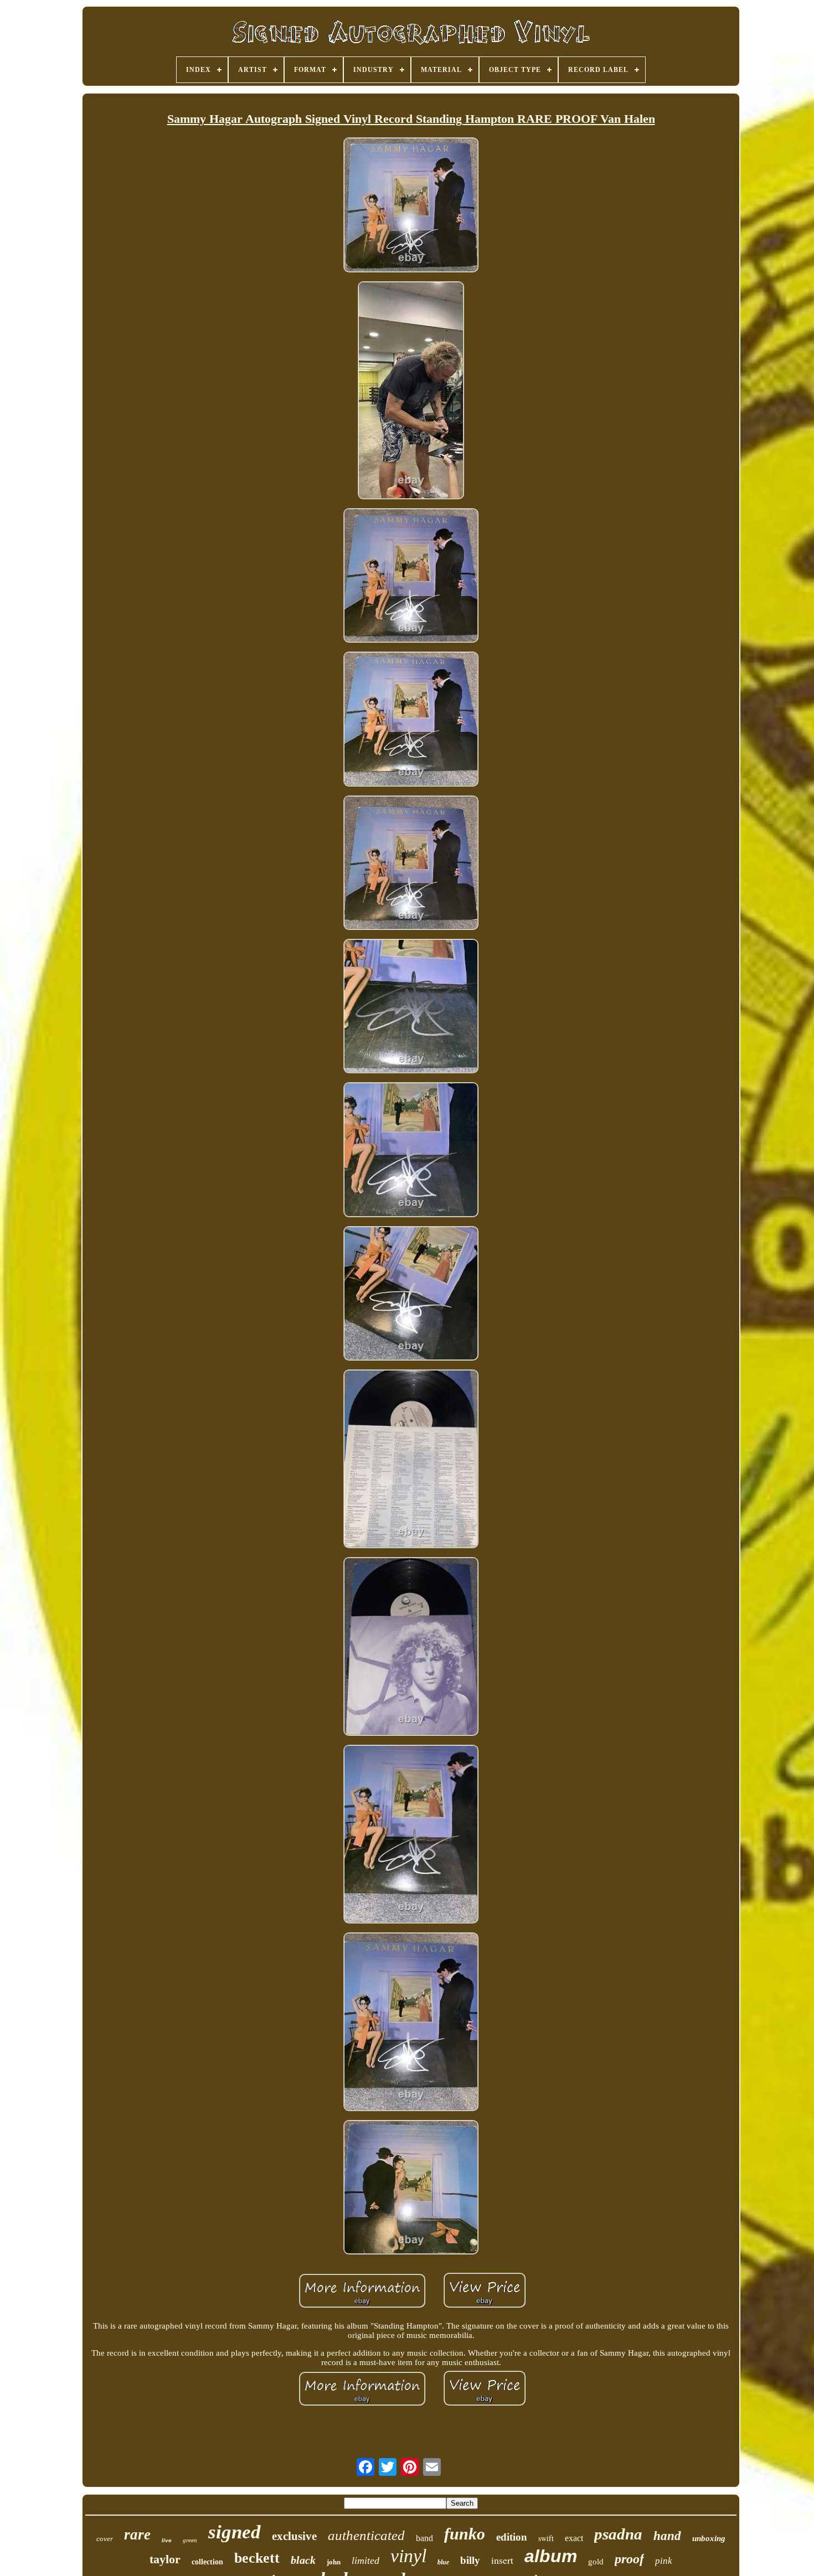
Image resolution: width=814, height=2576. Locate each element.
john (334, 2562)
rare (137, 2534)
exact (574, 2538)
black (303, 2560)
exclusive (294, 2536)
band (424, 2538)
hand (667, 2536)
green (190, 2540)
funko (465, 2534)
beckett (257, 2558)
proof (629, 2559)
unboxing (709, 2538)
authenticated (366, 2535)
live (167, 2540)
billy (470, 2560)
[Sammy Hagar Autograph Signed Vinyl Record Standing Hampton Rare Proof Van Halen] (411, 206)
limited (365, 2561)
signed (235, 2532)
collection (207, 2562)
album (551, 2556)
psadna (618, 2534)
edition (512, 2537)
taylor (165, 2559)
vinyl (408, 2556)
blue (443, 2562)
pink (664, 2561)
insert (502, 2560)
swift (546, 2538)
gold (596, 2562)
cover (105, 2539)
